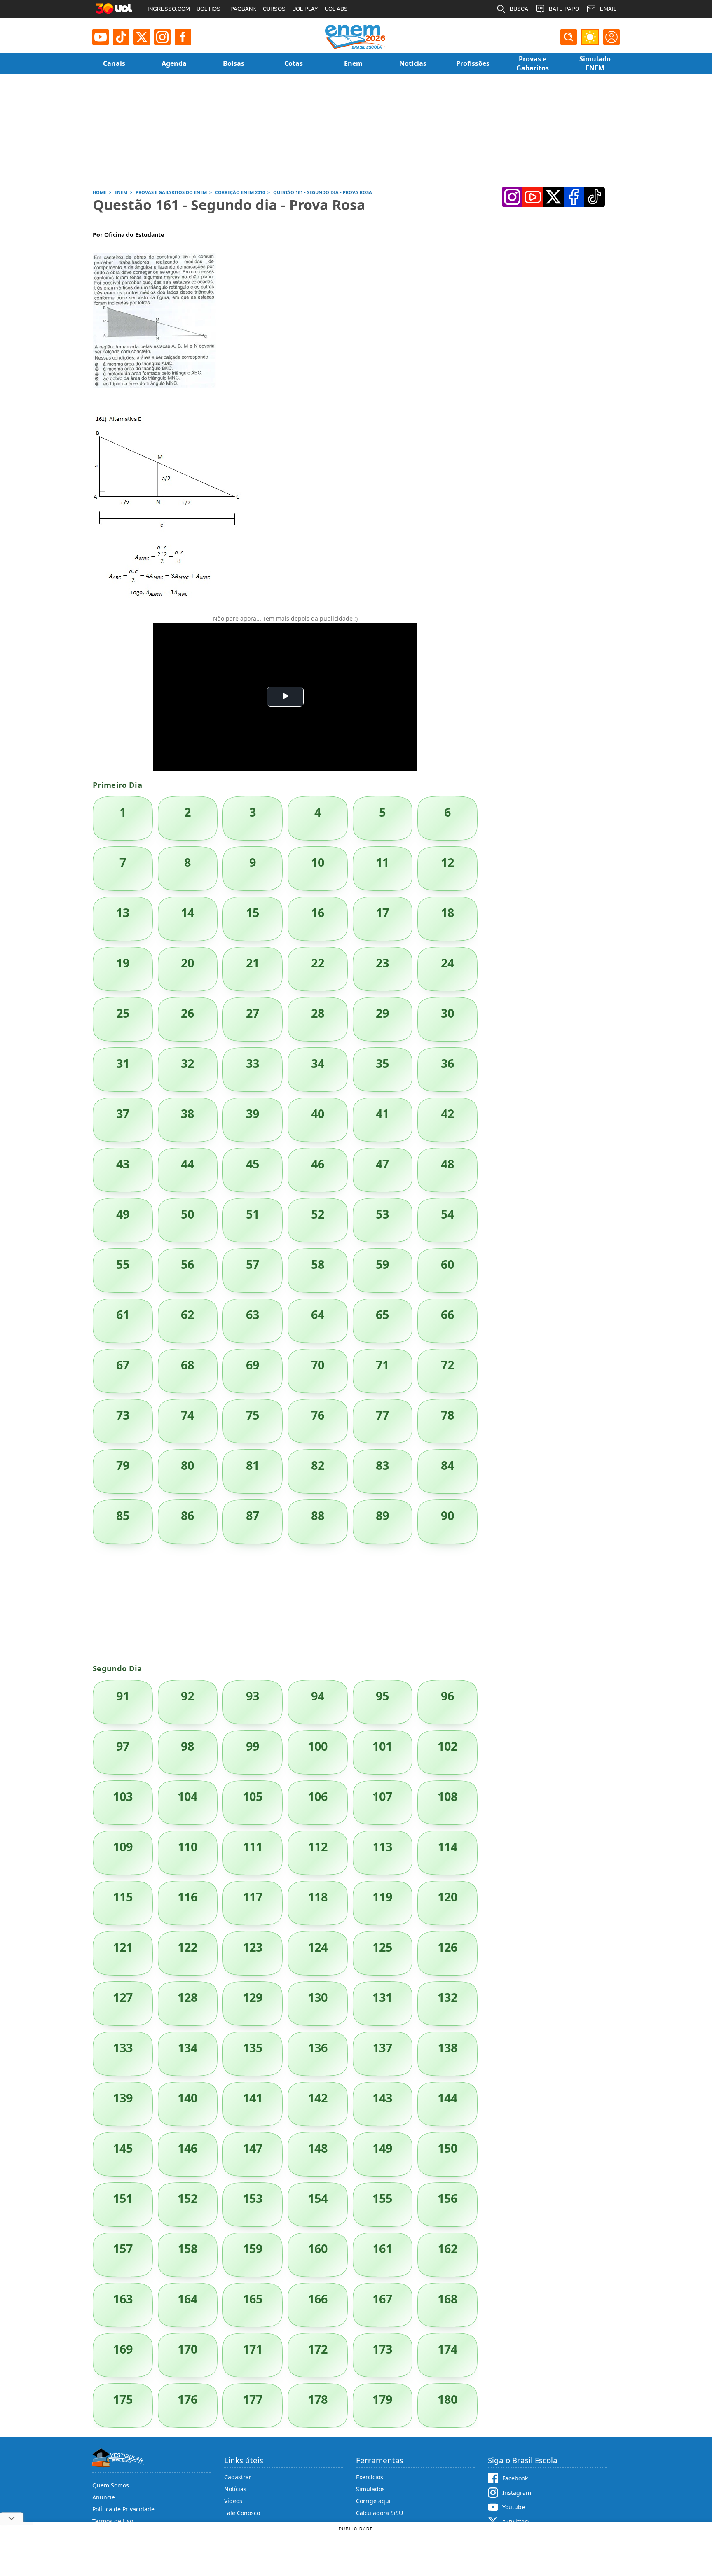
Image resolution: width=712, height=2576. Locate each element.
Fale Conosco (242, 2513)
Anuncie (104, 2497)
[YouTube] (533, 197)
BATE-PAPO (564, 9)
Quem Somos (111, 2485)
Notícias (235, 2489)
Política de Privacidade (123, 2509)
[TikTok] (121, 37)
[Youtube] (101, 37)
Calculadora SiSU (379, 2513)
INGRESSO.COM (169, 9)
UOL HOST (210, 9)
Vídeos (233, 2501)
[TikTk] (595, 197)
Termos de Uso (113, 2521)
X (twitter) (515, 2521)
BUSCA (519, 9)
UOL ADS (336, 9)
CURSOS (274, 9)
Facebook (515, 2478)
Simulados (370, 2489)
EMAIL (608, 9)
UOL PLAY (305, 9)
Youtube (514, 2507)
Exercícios (370, 2477)
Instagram (517, 2493)
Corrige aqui (373, 2501)
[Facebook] (574, 197)
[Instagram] (162, 37)
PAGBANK (243, 9)
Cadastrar (238, 2477)
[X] (142, 37)
